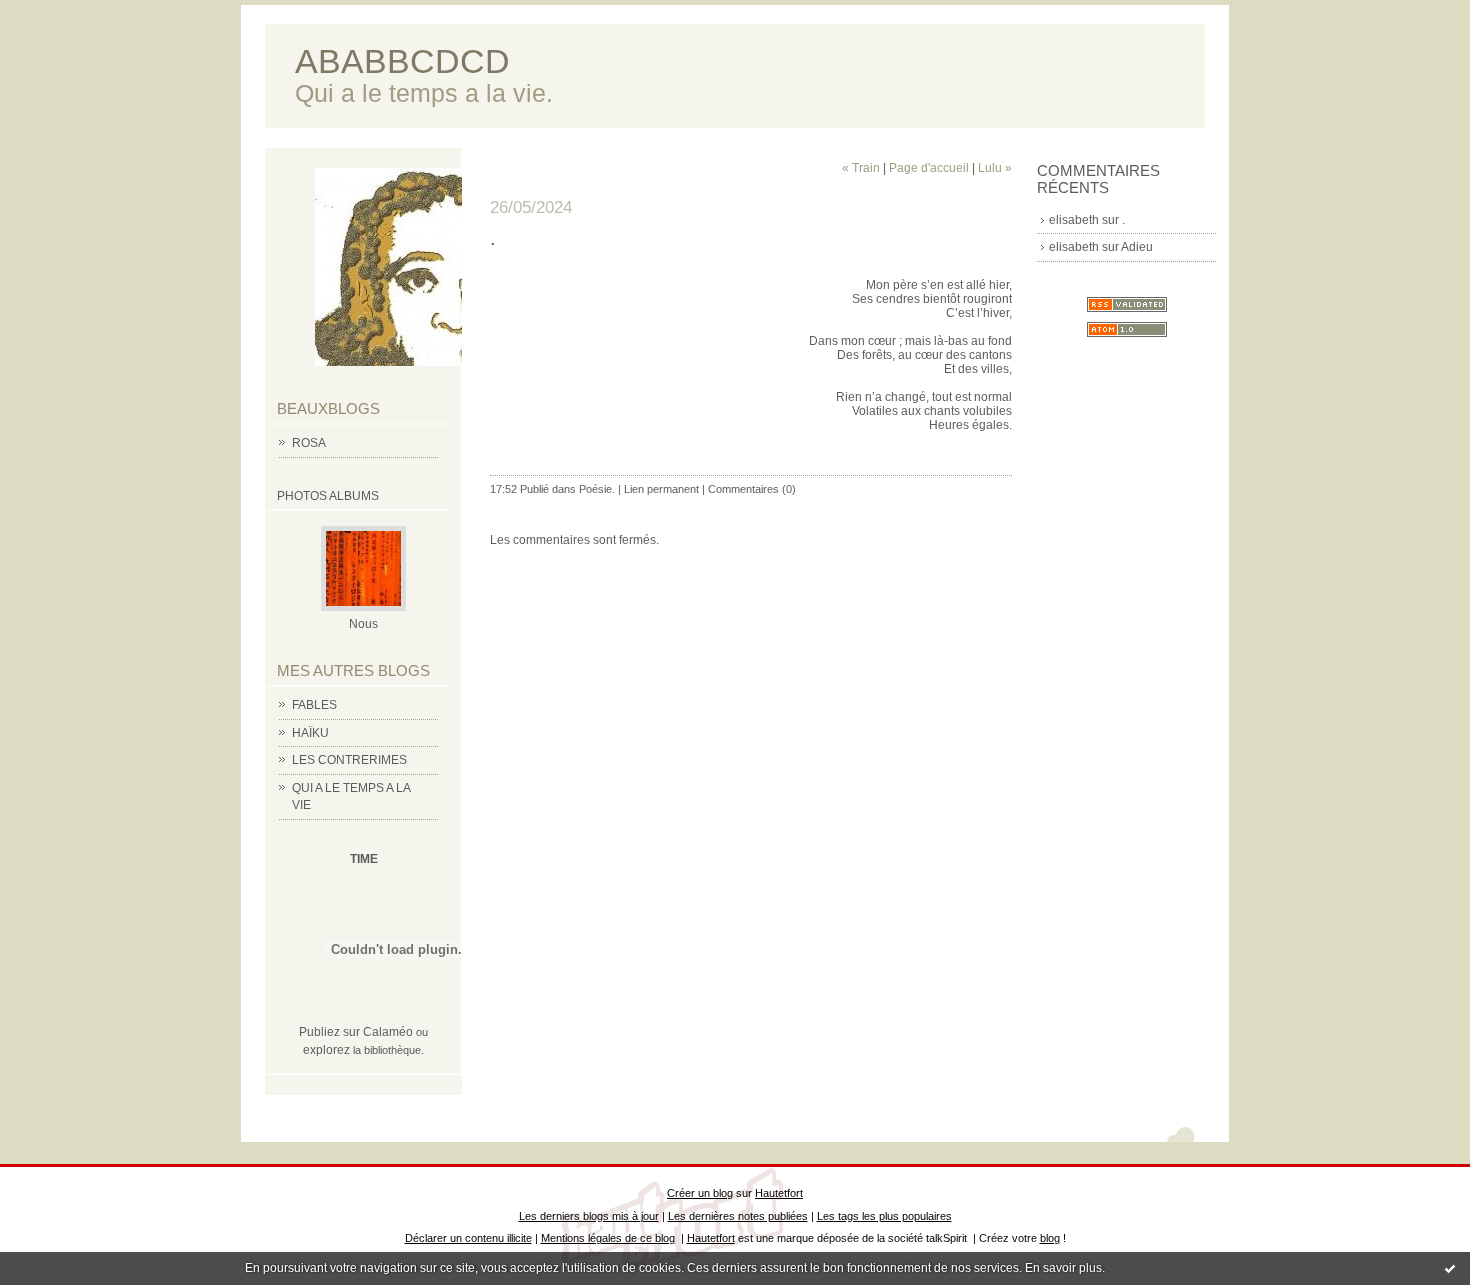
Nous (363, 624)
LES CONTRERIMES (349, 760)
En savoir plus (1063, 1268)
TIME (364, 859)
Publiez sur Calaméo (356, 1032)
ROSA (309, 443)
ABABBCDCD (402, 61)
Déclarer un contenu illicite (468, 1238)
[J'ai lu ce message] (1450, 1268)
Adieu (1137, 247)
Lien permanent (661, 489)
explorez (326, 1050)
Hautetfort (779, 1193)
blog (1050, 1238)
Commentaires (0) (752, 489)
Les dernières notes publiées (738, 1216)
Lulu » (995, 168)
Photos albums (328, 496)
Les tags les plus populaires (884, 1216)
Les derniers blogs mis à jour (589, 1216)
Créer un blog (700, 1193)
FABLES (314, 705)
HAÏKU (310, 733)
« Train (861, 168)
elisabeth (1074, 220)
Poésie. (597, 489)
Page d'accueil (929, 168)
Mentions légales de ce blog (608, 1238)
